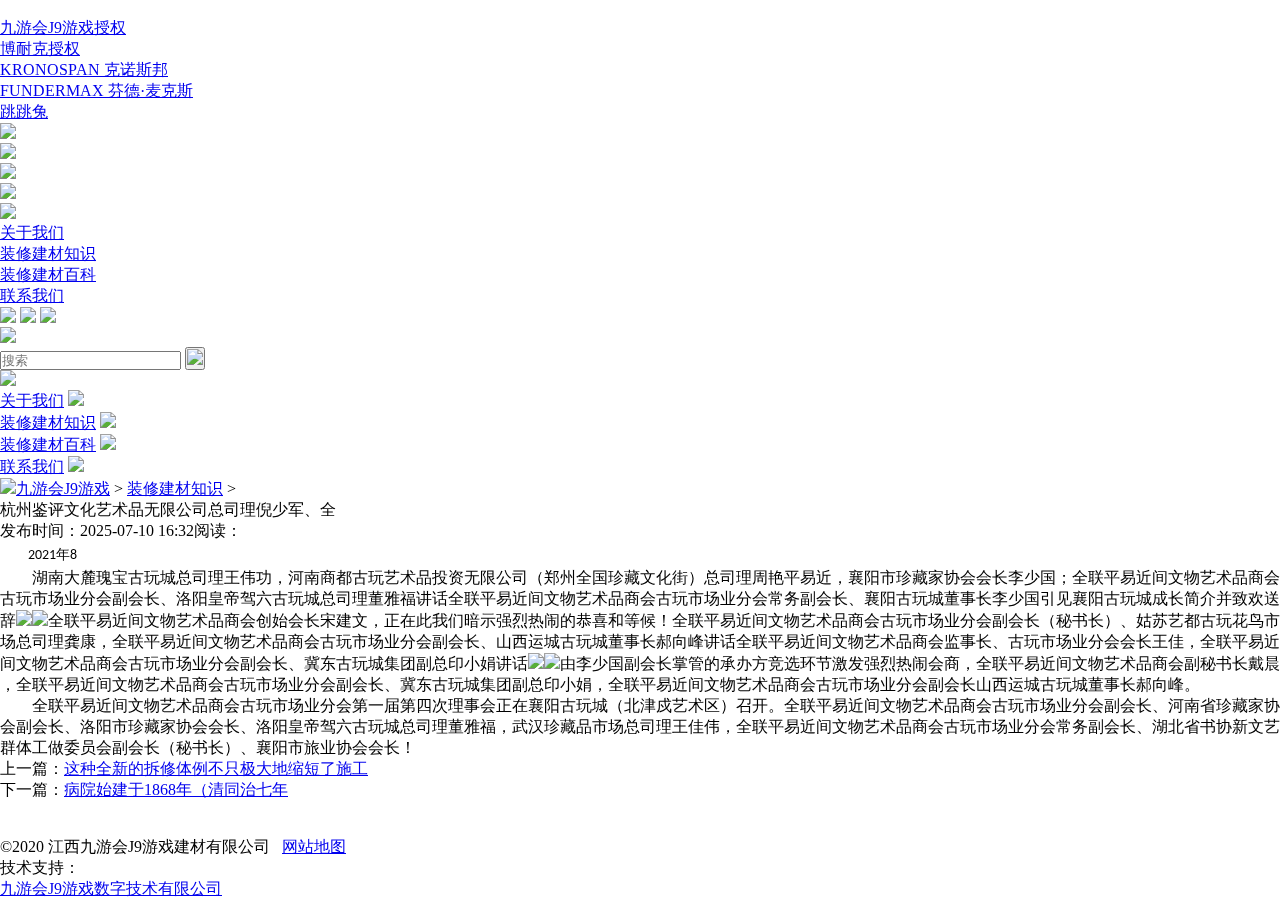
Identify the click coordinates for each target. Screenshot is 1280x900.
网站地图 (314, 846)
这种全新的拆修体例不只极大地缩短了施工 (216, 768)
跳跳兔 (24, 111)
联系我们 (32, 295)
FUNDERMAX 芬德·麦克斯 (96, 90)
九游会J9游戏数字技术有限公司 (111, 888)
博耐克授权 (40, 48)
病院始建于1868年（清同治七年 (176, 789)
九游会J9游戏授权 (63, 27)
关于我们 (32, 232)
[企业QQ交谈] (8, 133)
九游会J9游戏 (63, 488)
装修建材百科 (48, 274)
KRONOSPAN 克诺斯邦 (84, 69)
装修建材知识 (48, 253)
